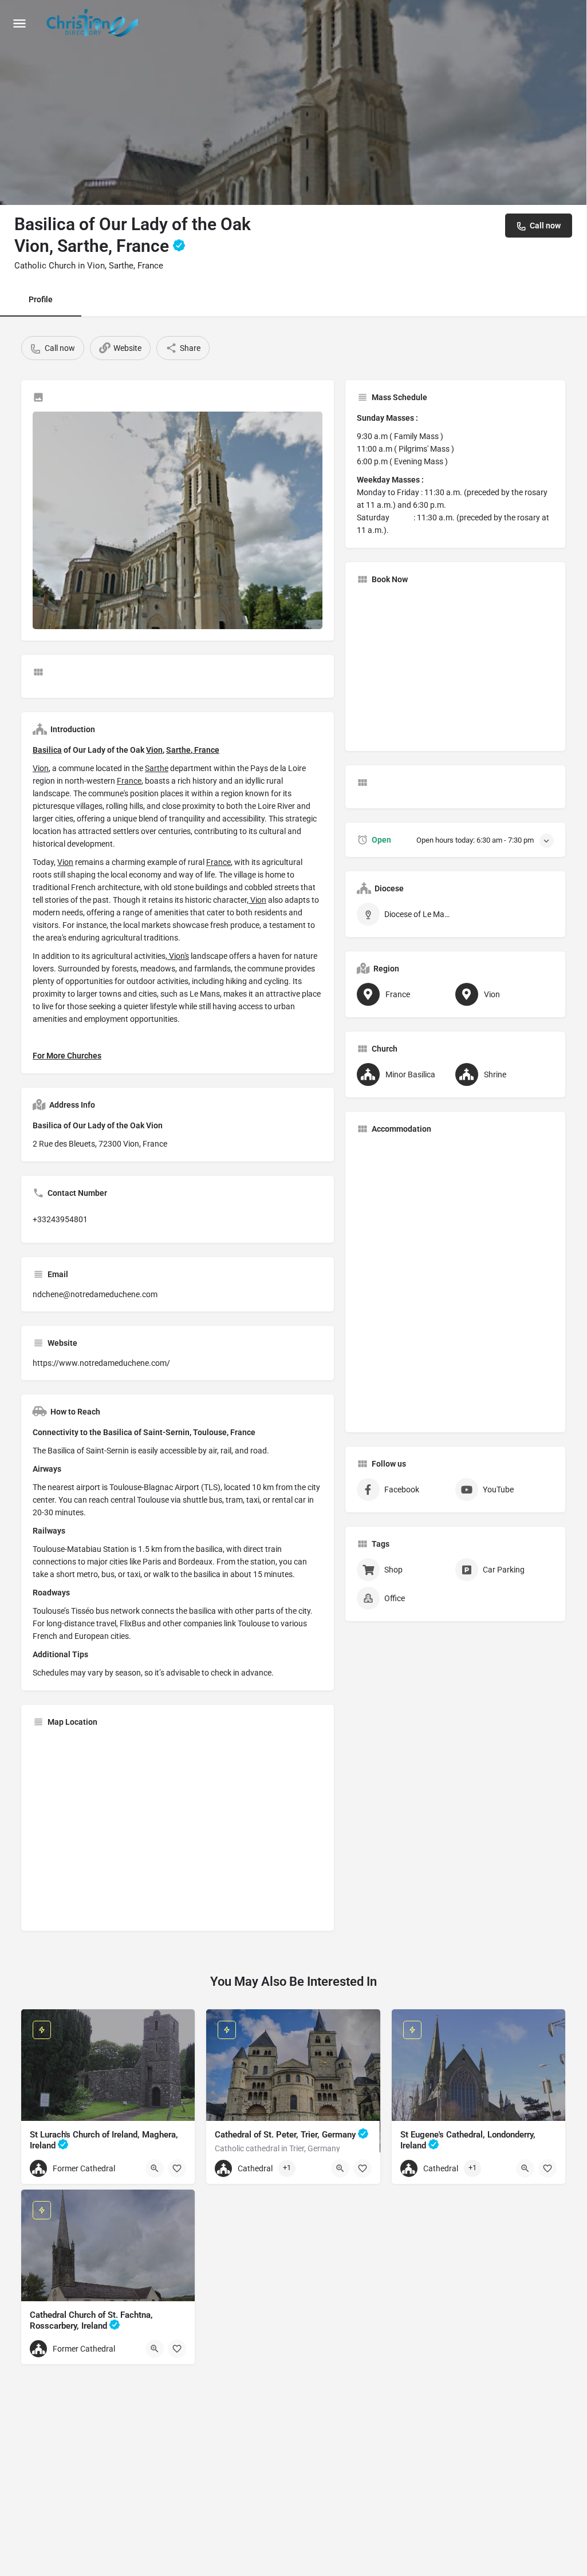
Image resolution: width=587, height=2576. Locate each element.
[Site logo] (94, 23)
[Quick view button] (155, 2168)
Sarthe (178, 750)
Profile (41, 299)
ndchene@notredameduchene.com (95, 1294)
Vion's (178, 956)
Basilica (47, 750)
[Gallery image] (178, 520)
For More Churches (67, 1056)
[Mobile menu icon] (19, 23)
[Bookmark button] (177, 2168)
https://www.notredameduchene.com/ (101, 1363)
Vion (154, 750)
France (206, 750)
